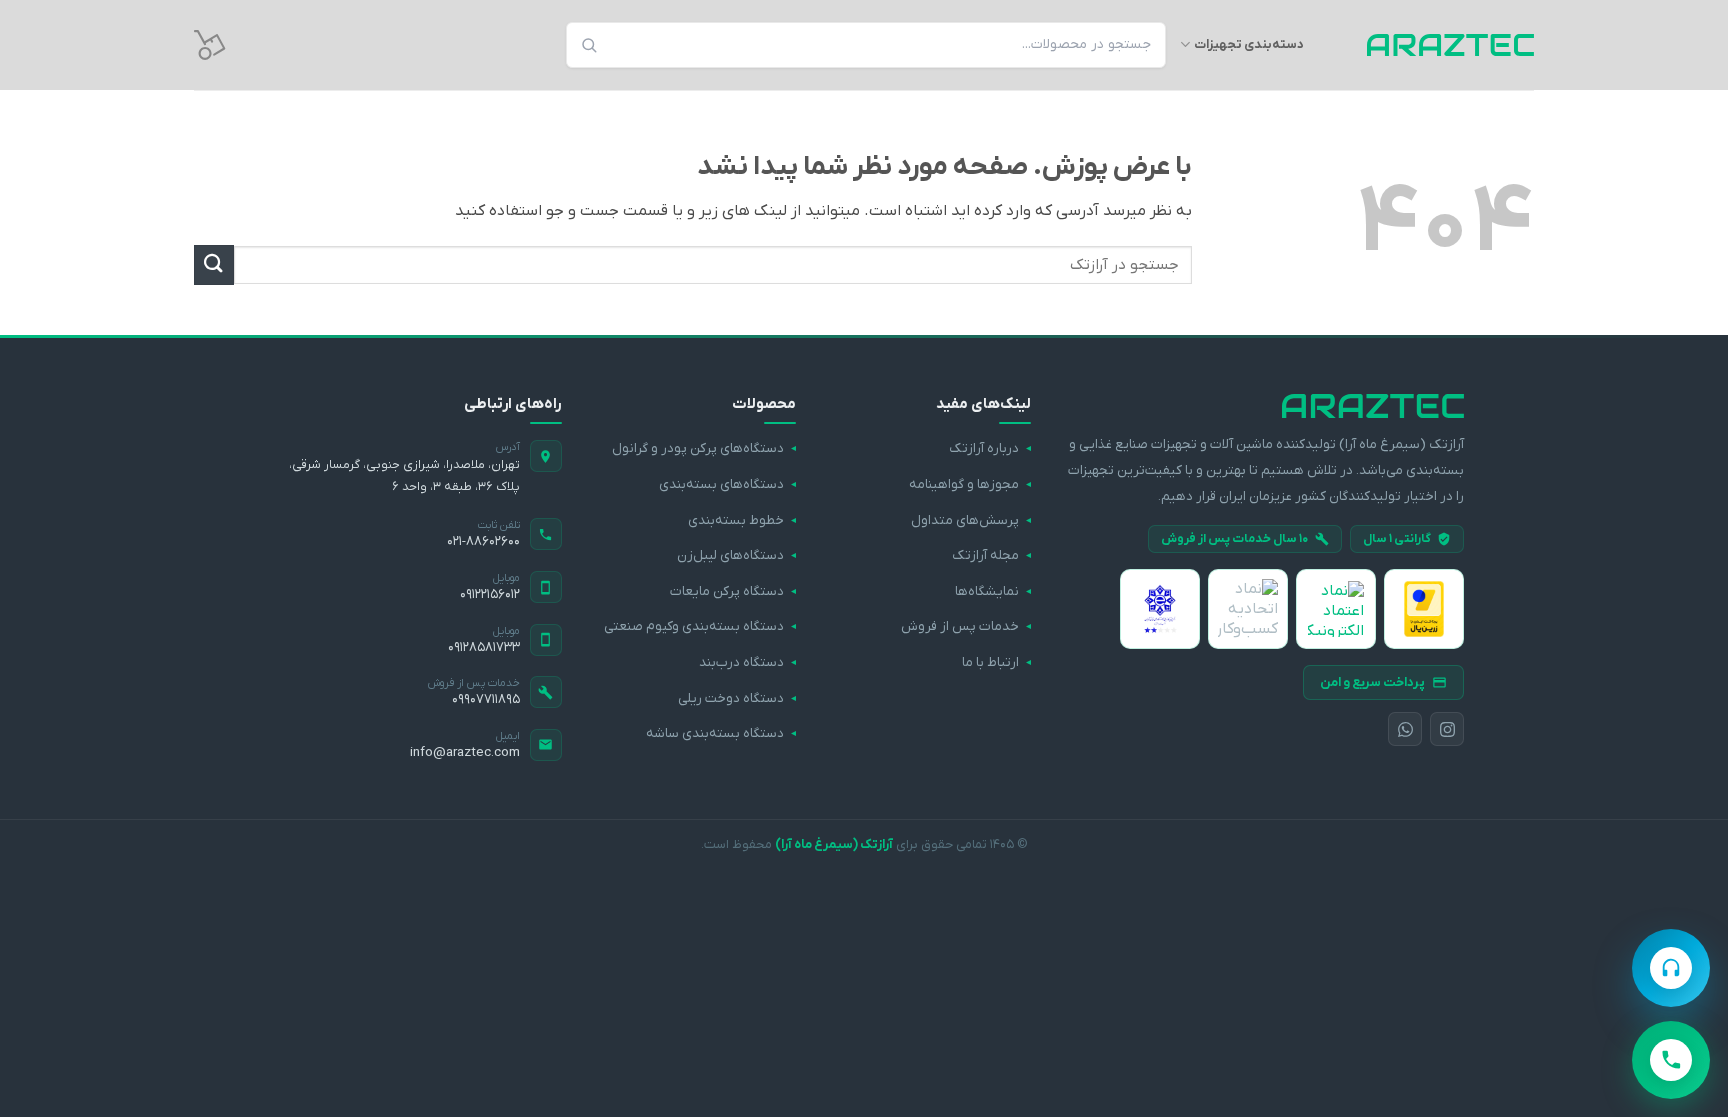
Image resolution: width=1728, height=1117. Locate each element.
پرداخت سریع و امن (1372, 682)
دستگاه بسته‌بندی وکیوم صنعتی (694, 626)
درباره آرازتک (984, 448)
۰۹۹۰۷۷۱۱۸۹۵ (486, 699)
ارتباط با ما (990, 662)
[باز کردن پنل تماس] (1671, 1060)
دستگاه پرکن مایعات (727, 591)
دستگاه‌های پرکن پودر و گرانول (698, 448)
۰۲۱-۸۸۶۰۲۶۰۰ (483, 541)
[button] (210, 45)
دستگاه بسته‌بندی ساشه (715, 733)
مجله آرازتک (985, 555)
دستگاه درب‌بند (741, 662)
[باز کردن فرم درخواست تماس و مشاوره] (1671, 968)
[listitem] (1424, 609)
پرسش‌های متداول (965, 520)
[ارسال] (214, 264)
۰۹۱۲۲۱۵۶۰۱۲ (490, 594)
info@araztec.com (465, 752)
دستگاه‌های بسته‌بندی (721, 484)
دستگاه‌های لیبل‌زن (730, 555)
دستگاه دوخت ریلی (731, 698)
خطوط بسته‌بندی (736, 520)
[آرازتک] (1434, 45)
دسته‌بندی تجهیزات (1249, 44)
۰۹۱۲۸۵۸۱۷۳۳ (484, 647)
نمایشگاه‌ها (987, 591)
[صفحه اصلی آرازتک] (1265, 406)
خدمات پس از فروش (960, 626)
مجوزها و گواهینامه (964, 484)
